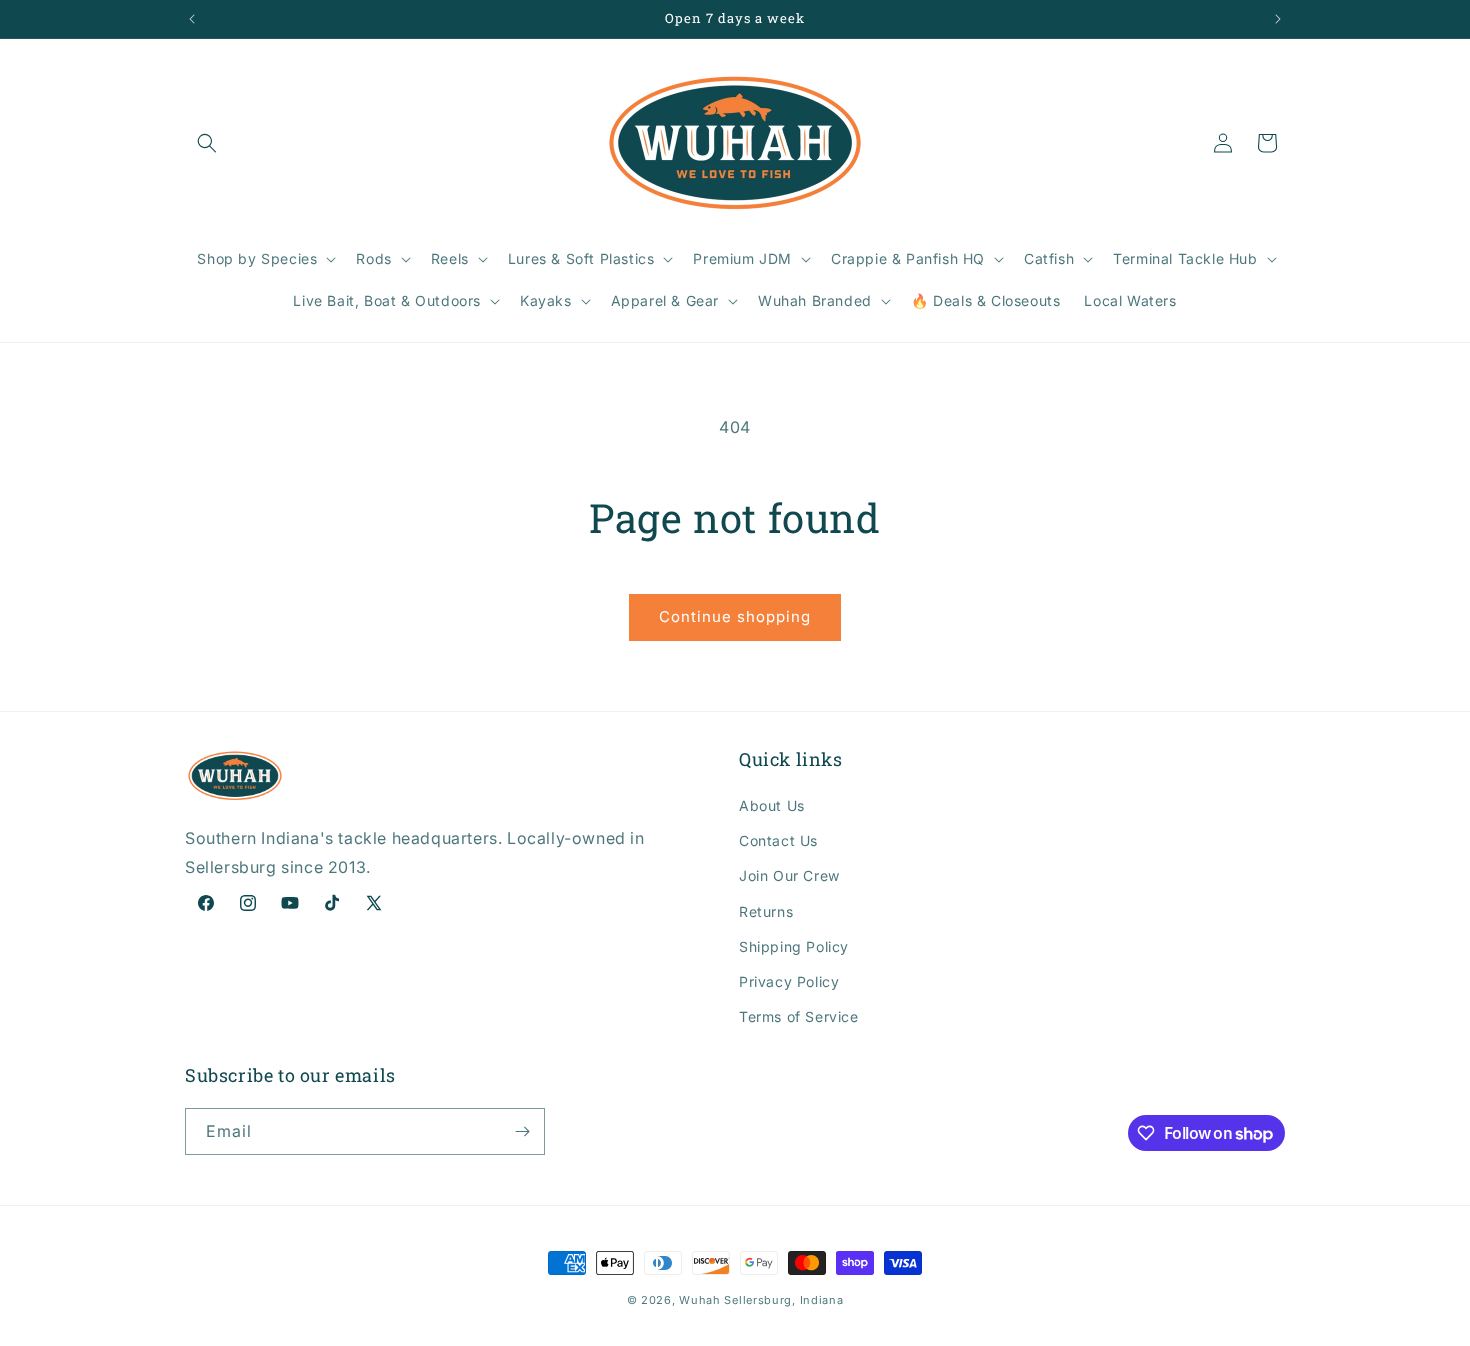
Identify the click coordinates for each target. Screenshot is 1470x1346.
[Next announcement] (1278, 19)
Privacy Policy (789, 981)
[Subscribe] (522, 1131)
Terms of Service (799, 1016)
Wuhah (700, 1300)
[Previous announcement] (192, 19)
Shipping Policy (794, 946)
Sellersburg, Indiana (783, 1300)
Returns (766, 911)
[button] (207, 143)
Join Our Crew (789, 875)
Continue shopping (735, 616)
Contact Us (778, 840)
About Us (772, 805)
